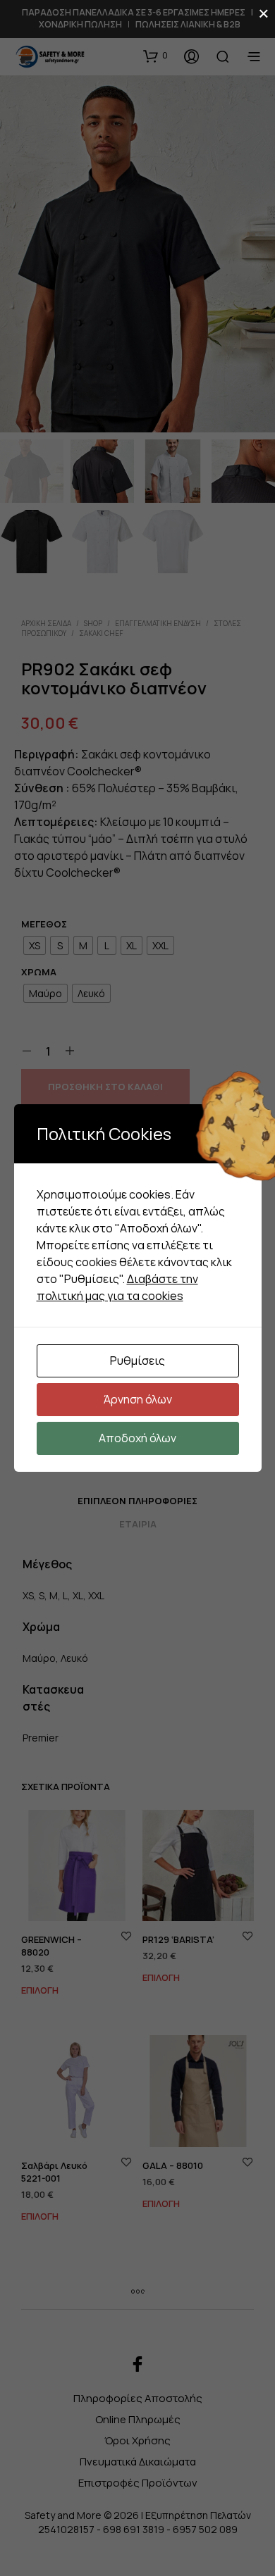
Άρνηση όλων (138, 1399)
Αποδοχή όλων (137, 1438)
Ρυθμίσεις (137, 1361)
